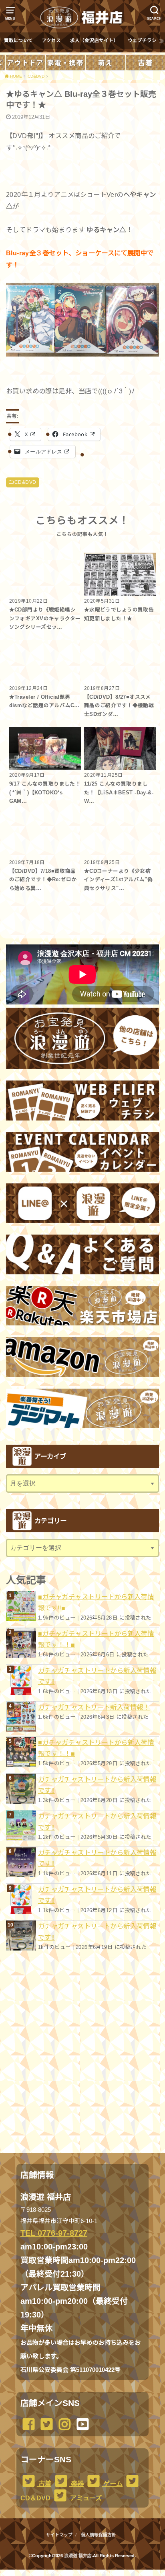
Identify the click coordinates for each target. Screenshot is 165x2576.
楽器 (76, 2484)
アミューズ (85, 2498)
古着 (44, 2484)
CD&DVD (25, 482)
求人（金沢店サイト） (94, 40)
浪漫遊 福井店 (78, 2556)
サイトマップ (59, 2535)
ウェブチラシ (142, 40)
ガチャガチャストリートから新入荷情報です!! (97, 1676)
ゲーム (112, 2484)
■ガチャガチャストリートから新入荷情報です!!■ (96, 1602)
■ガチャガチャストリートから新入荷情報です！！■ (96, 1639)
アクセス (51, 40)
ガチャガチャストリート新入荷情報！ (94, 1707)
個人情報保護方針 (99, 2535)
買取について (18, 40)
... (76, 2572)
